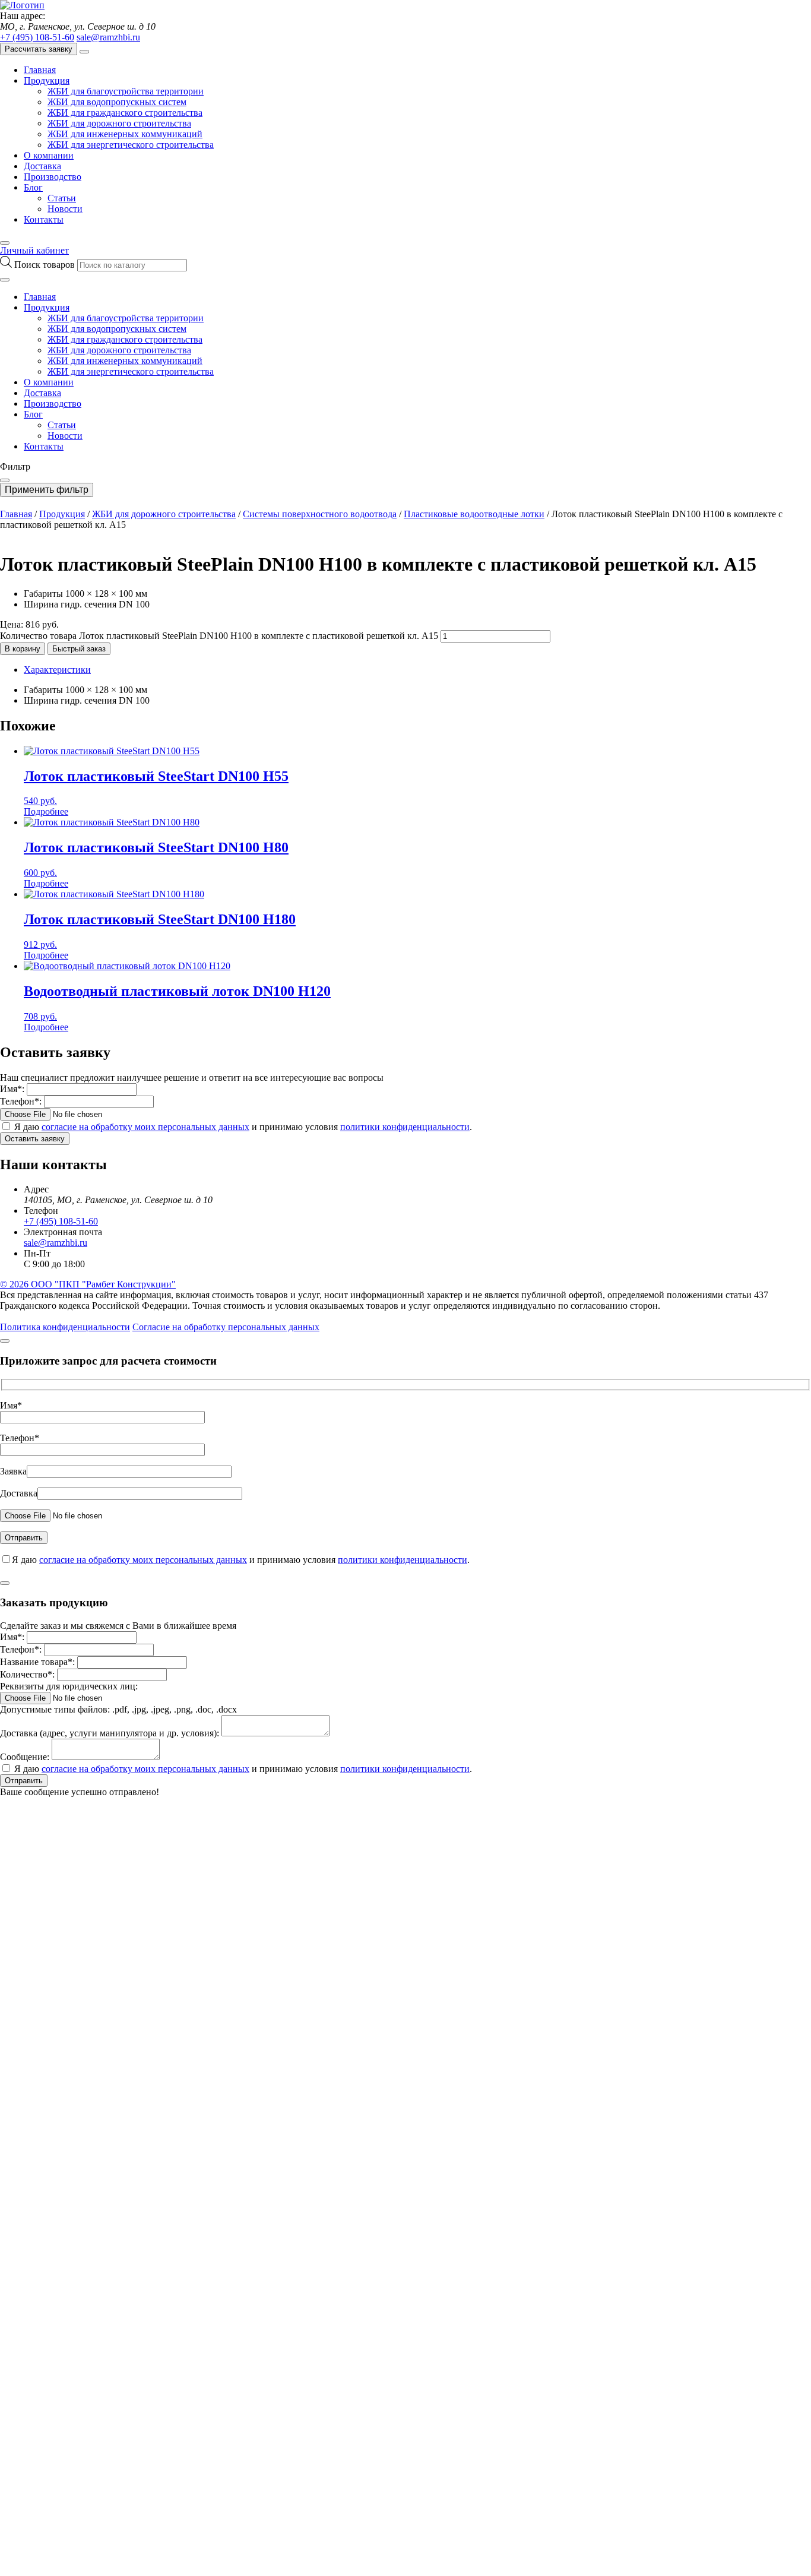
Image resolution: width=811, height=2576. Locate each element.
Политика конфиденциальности (65, 1327)
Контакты (44, 219)
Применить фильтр (47, 490)
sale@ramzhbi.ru (108, 37)
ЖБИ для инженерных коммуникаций (125, 134)
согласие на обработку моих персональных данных (145, 1127)
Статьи (62, 198)
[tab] (417, 670)
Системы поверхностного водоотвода (320, 514)
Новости (65, 209)
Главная (40, 70)
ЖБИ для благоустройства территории (126, 91)
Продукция (47, 80)
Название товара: (37, 1662)
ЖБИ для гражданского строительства (125, 113)
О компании (49, 155)
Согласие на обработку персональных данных (226, 1327)
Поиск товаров (46, 265)
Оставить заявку (35, 1139)
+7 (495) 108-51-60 (37, 37)
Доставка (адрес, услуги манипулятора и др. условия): (110, 1733)
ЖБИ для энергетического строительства (131, 145)
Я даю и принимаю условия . (243, 1127)
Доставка (42, 166)
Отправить (24, 1781)
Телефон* (20, 1438)
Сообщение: (25, 1757)
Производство (53, 177)
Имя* (11, 1405)
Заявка (13, 1471)
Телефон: (21, 1101)
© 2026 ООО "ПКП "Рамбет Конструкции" (88, 1284)
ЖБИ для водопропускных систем (117, 102)
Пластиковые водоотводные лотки (474, 514)
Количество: (27, 1674)
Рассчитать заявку (39, 49)
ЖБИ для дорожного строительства (119, 123)
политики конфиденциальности (405, 1127)
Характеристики (57, 670)
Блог (33, 187)
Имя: (12, 1089)
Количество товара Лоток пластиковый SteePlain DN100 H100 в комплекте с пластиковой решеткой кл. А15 (219, 636)
